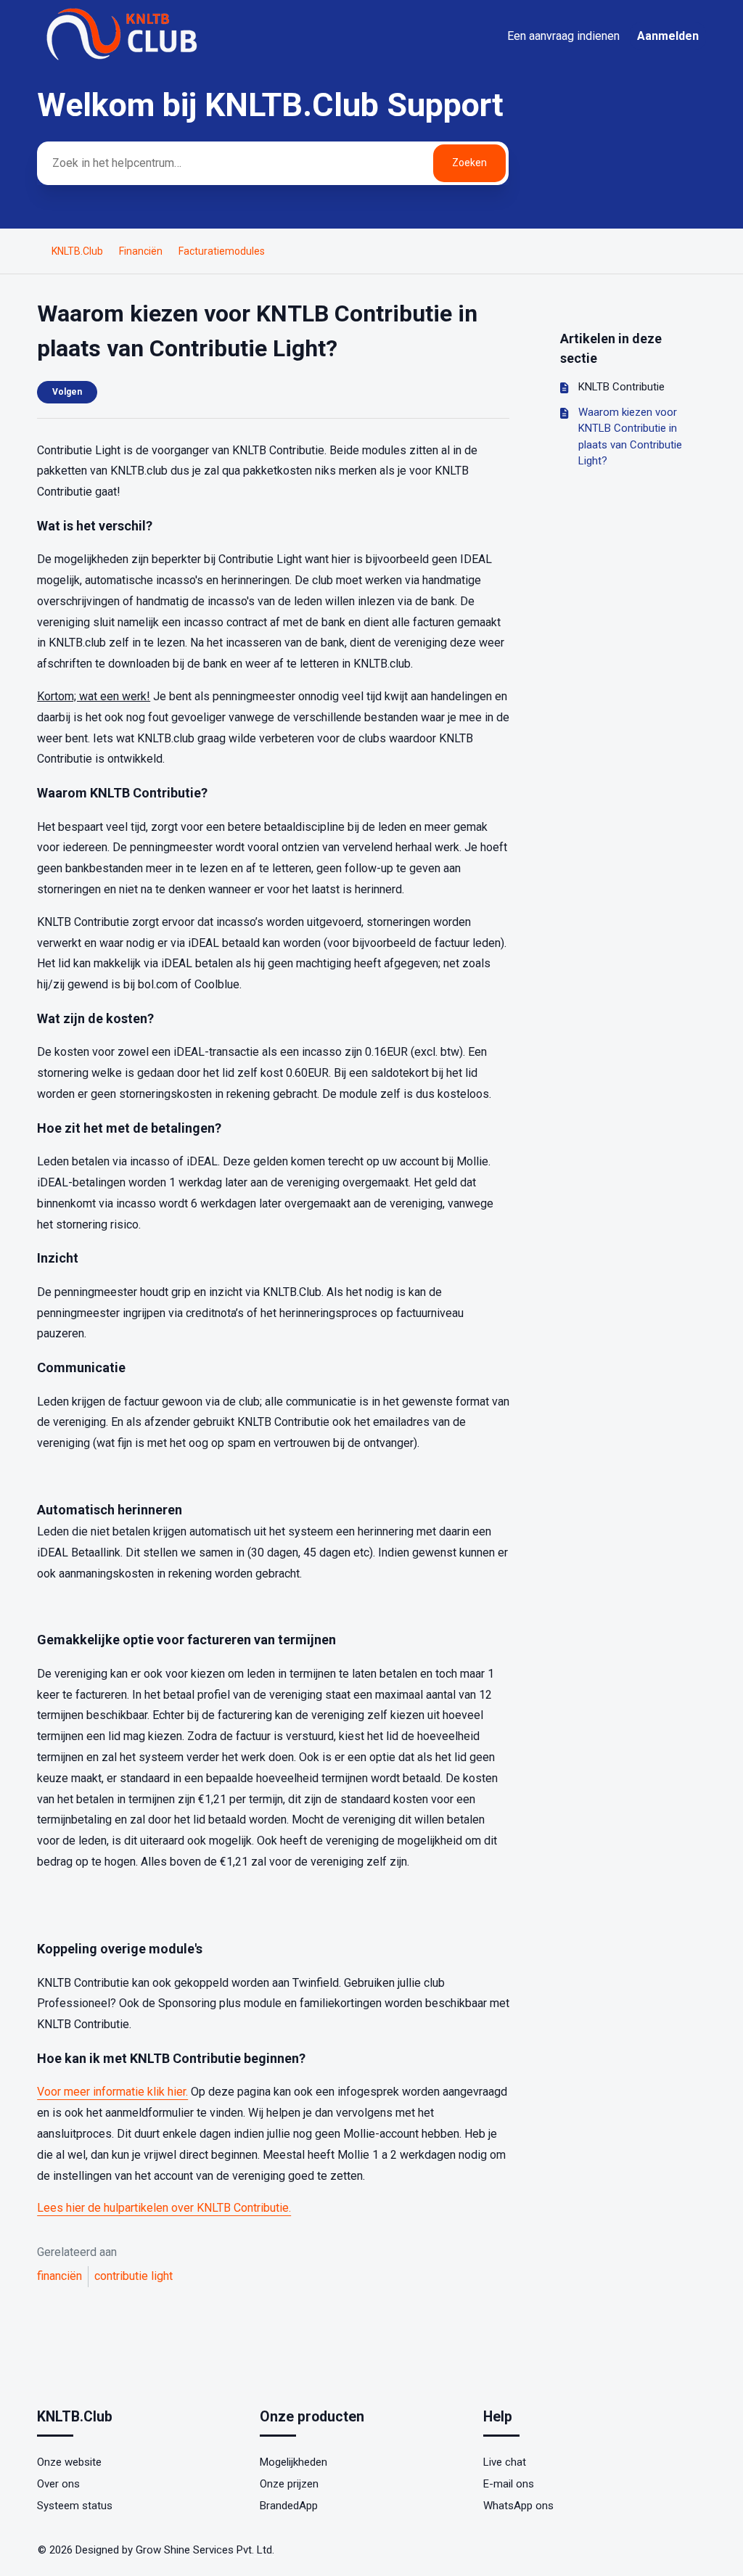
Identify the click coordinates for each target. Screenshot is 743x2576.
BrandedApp (289, 2506)
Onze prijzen (289, 2484)
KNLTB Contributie (621, 387)
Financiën (141, 251)
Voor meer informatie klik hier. (112, 2092)
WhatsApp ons (518, 2506)
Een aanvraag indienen (563, 36)
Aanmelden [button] (668, 36)
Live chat (505, 2462)
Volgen (67, 392)
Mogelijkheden (293, 2462)
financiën (59, 2276)
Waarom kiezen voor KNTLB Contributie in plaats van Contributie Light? (630, 437)
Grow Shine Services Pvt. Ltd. (205, 2550)
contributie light (134, 2276)
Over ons (58, 2484)
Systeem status (75, 2506)
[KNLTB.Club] (124, 60)
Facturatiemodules (222, 251)
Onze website (69, 2462)
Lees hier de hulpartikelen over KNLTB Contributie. (164, 2208)
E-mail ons (509, 2484)
